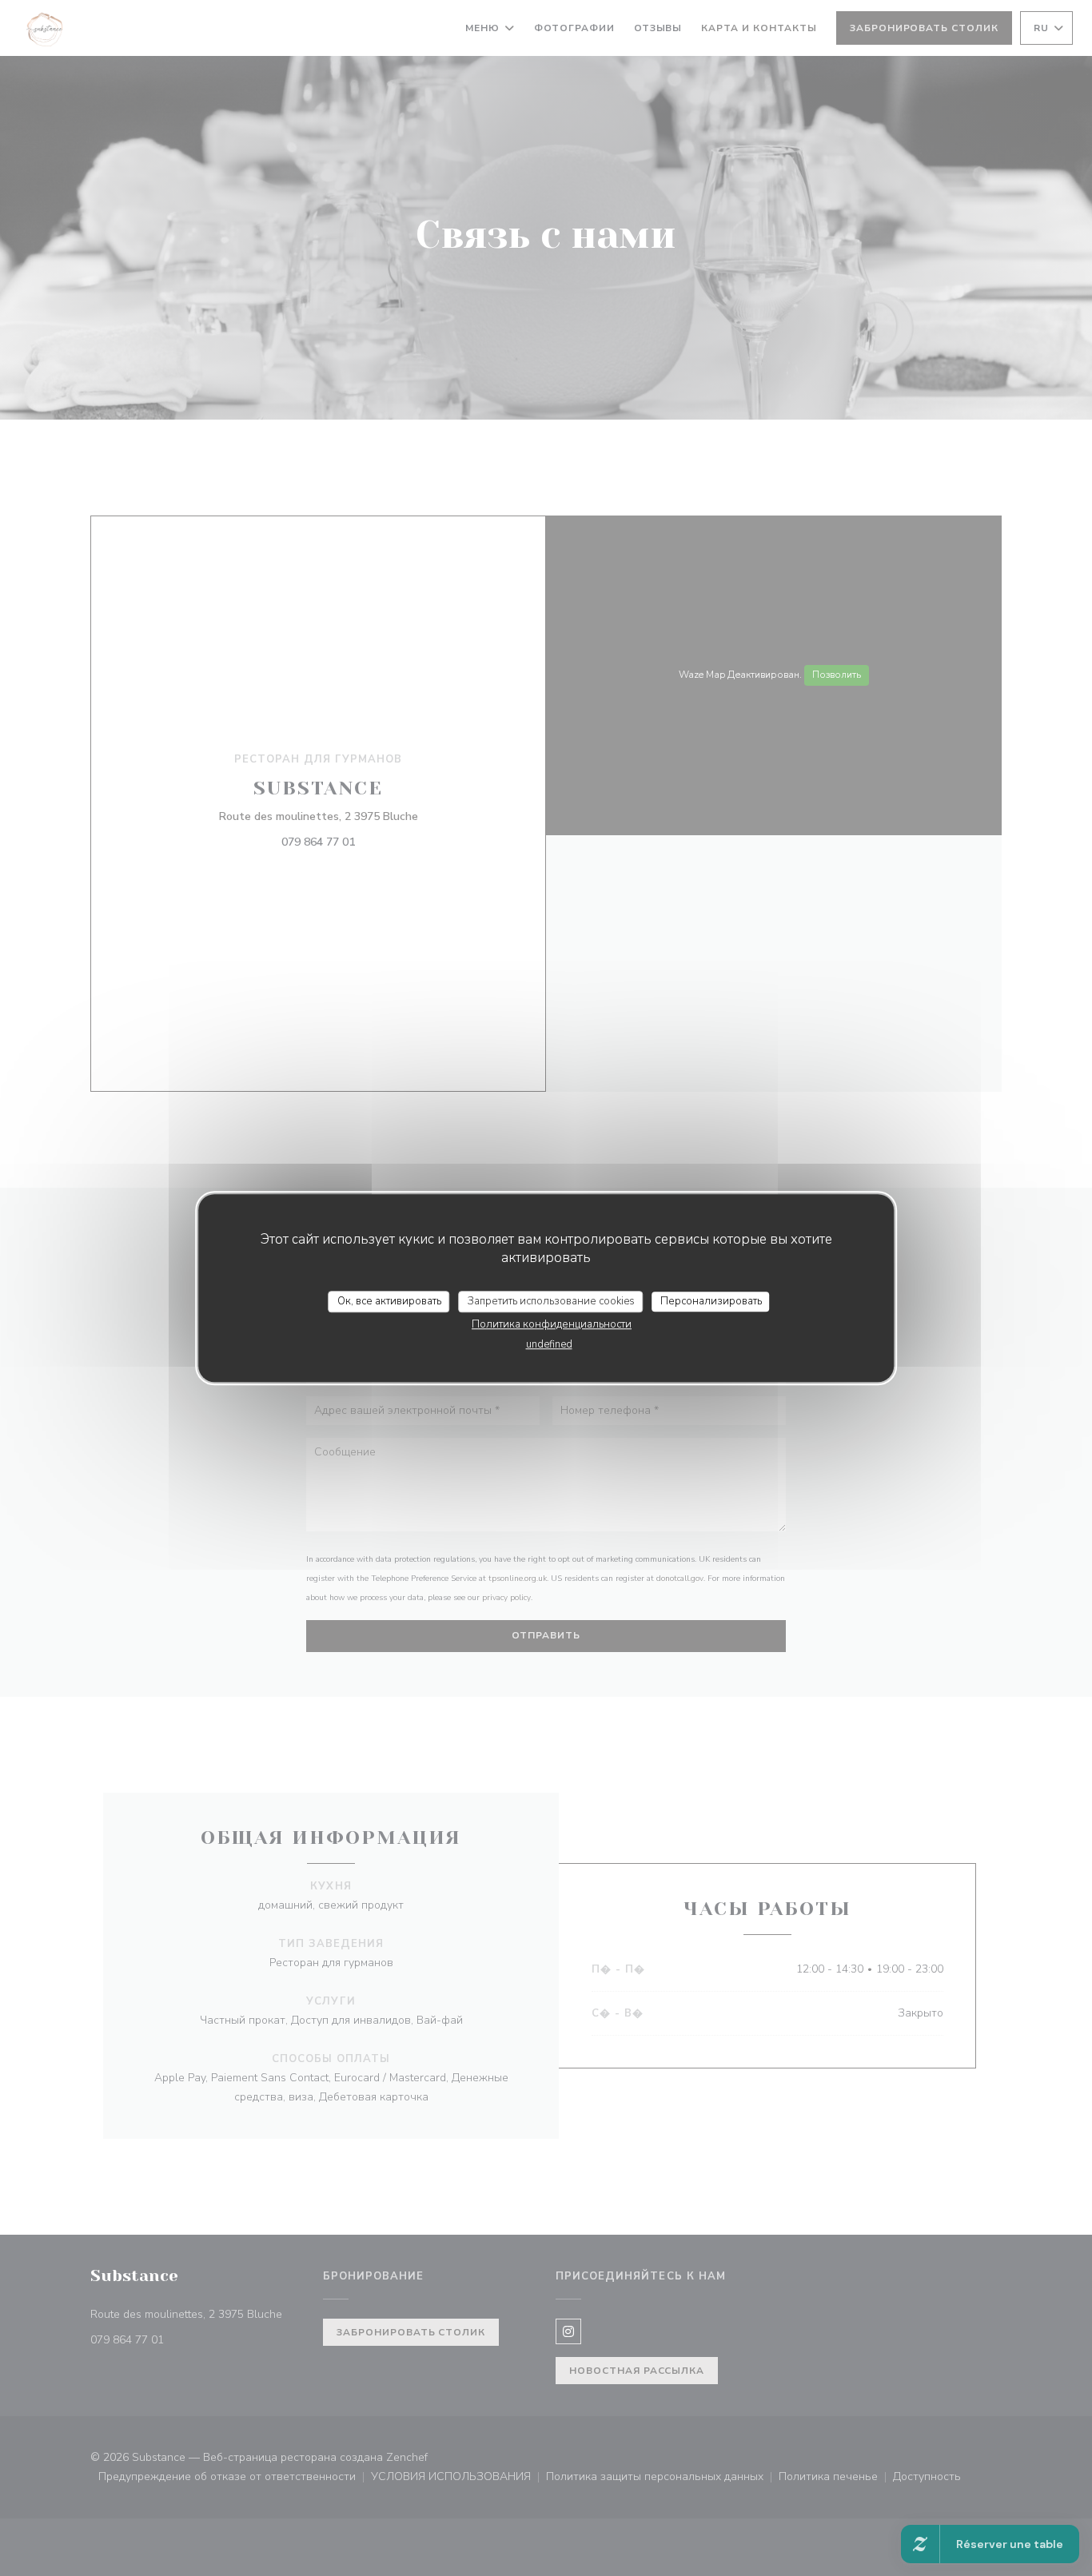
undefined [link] (549, 1344)
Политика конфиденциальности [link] (552, 1324)
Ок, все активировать (389, 1301)
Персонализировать (711, 1301)
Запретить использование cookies (551, 1301)
